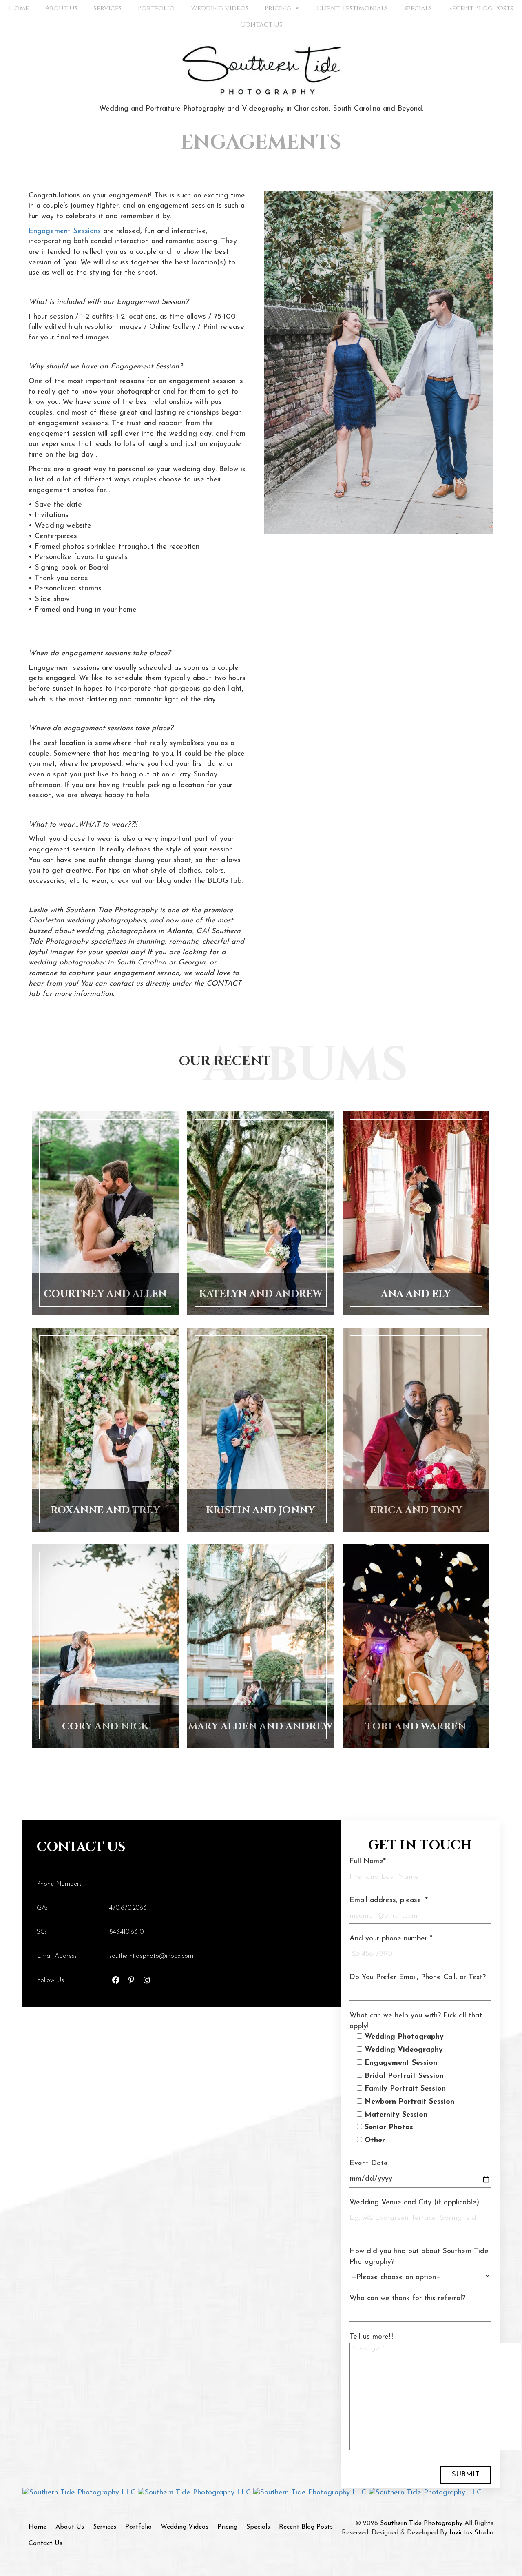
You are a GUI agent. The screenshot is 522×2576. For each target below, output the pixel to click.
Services (108, 8)
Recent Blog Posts (481, 8)
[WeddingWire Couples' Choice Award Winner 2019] (80, 2493)
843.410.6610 (126, 1932)
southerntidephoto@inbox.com (151, 1956)
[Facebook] (116, 1982)
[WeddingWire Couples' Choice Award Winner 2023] (425, 2493)
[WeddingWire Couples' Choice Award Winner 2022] (311, 2493)
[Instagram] (147, 1982)
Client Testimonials (352, 8)
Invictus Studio (471, 2533)
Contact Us (261, 24)
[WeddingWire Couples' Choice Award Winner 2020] (196, 2493)
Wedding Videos (220, 8)
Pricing (278, 8)
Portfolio (156, 8)
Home (19, 8)
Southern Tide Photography (421, 2523)
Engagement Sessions (65, 231)
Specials (418, 8)
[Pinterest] (131, 1982)
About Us (61, 8)
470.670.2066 (128, 1908)
